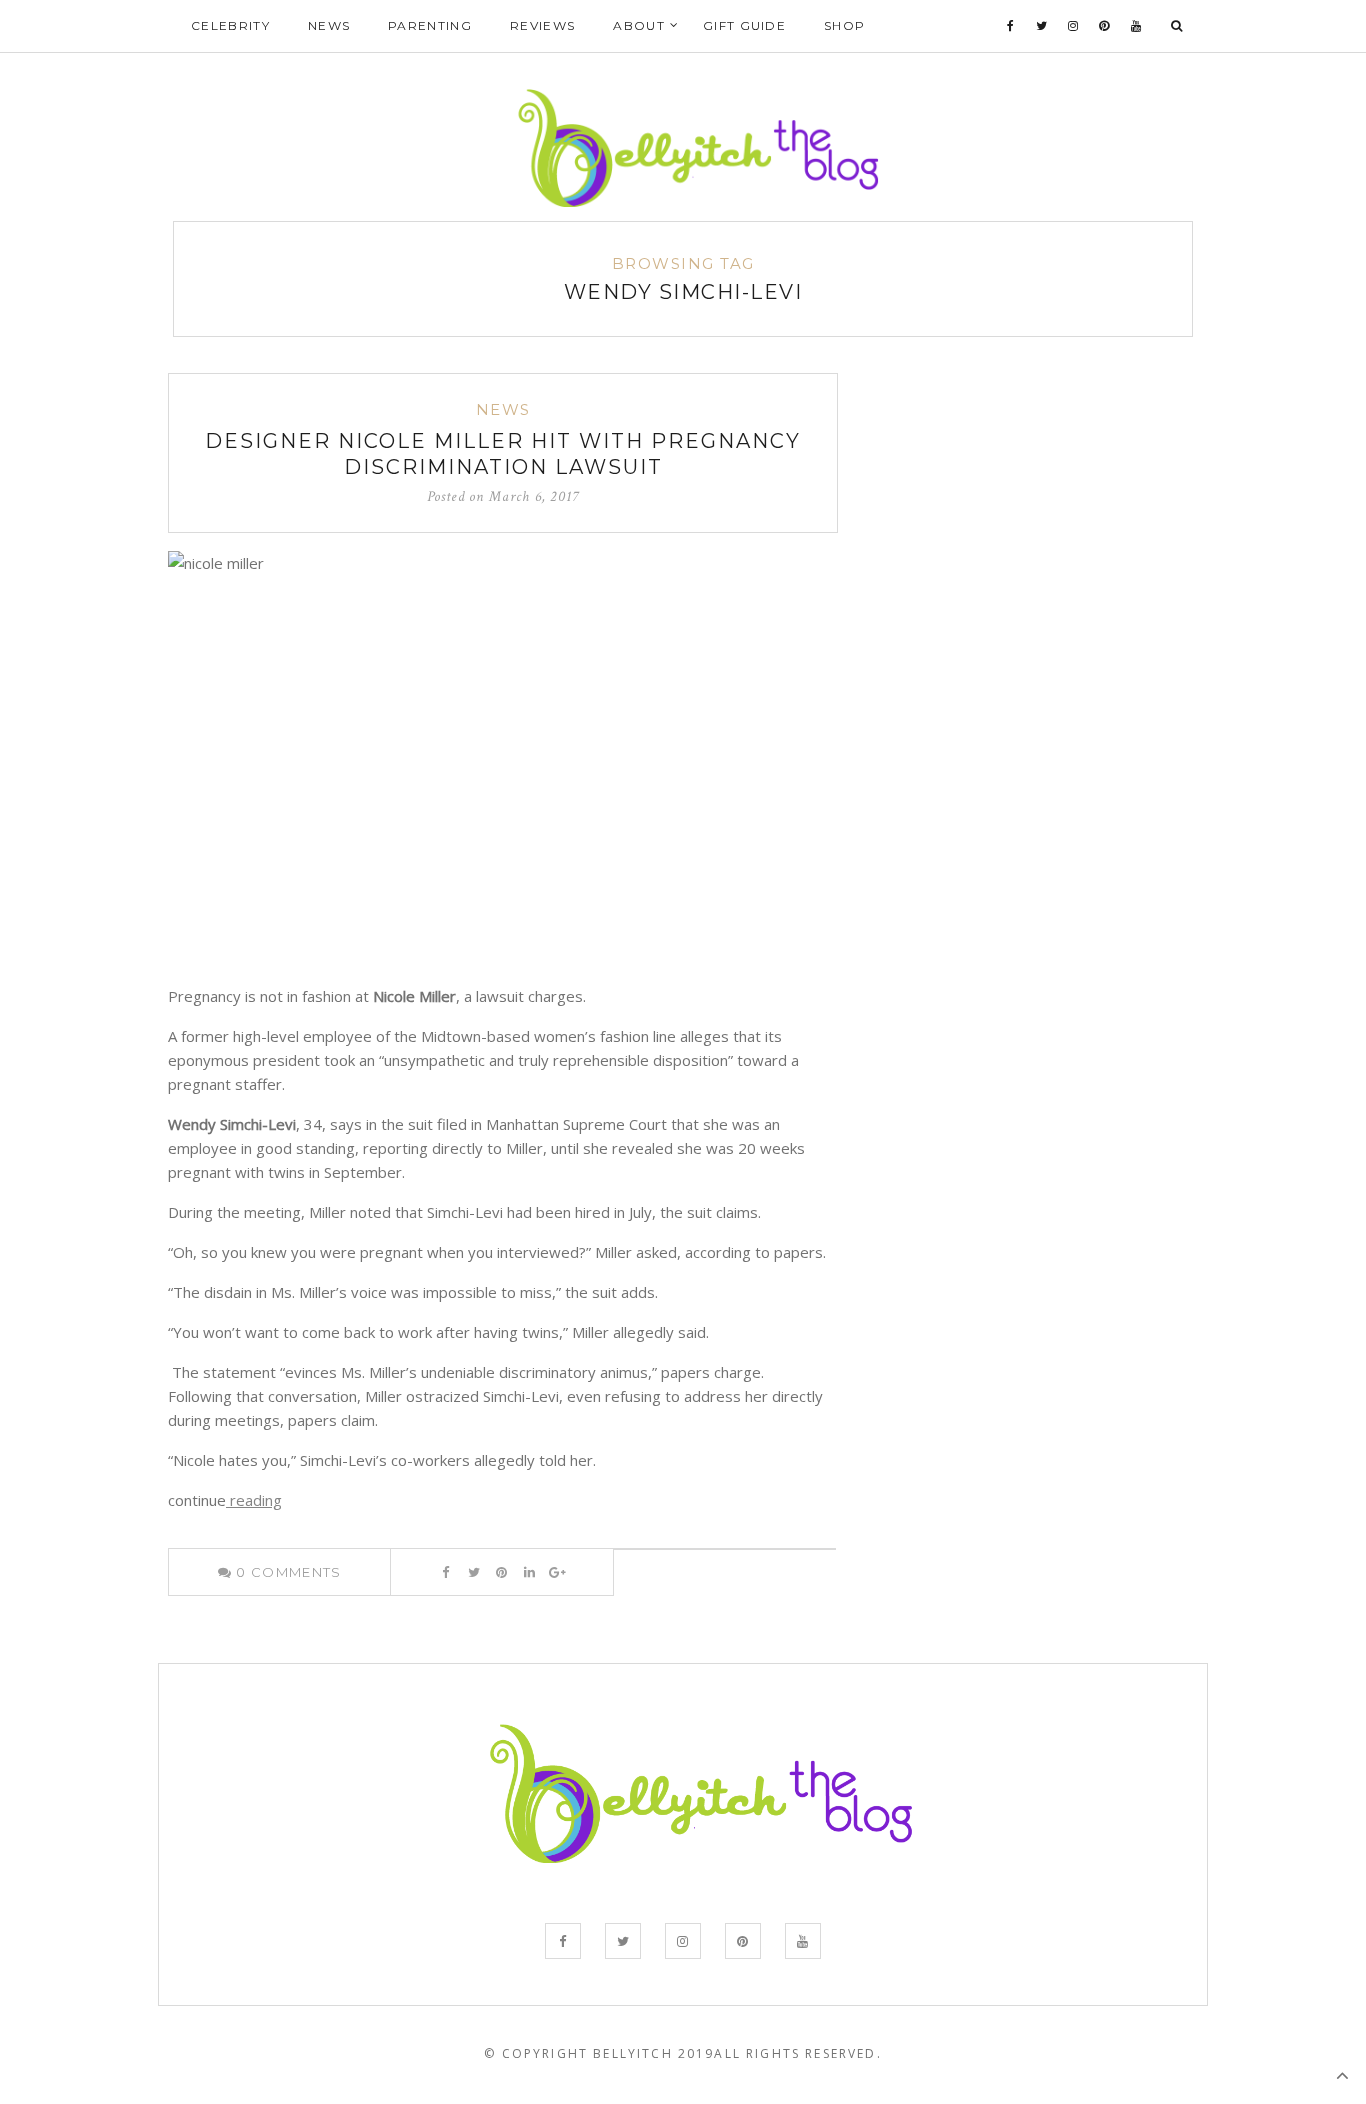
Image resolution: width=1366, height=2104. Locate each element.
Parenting (430, 25)
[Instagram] (1073, 26)
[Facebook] (1011, 26)
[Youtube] (1136, 26)
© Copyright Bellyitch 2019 (599, 2053)
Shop (844, 25)
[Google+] (557, 1572)
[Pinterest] (1104, 26)
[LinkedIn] (529, 1572)
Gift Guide (744, 25)
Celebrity (230, 25)
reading (254, 1500)
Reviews (542, 25)
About (639, 25)
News (329, 25)
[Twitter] (1042, 26)
